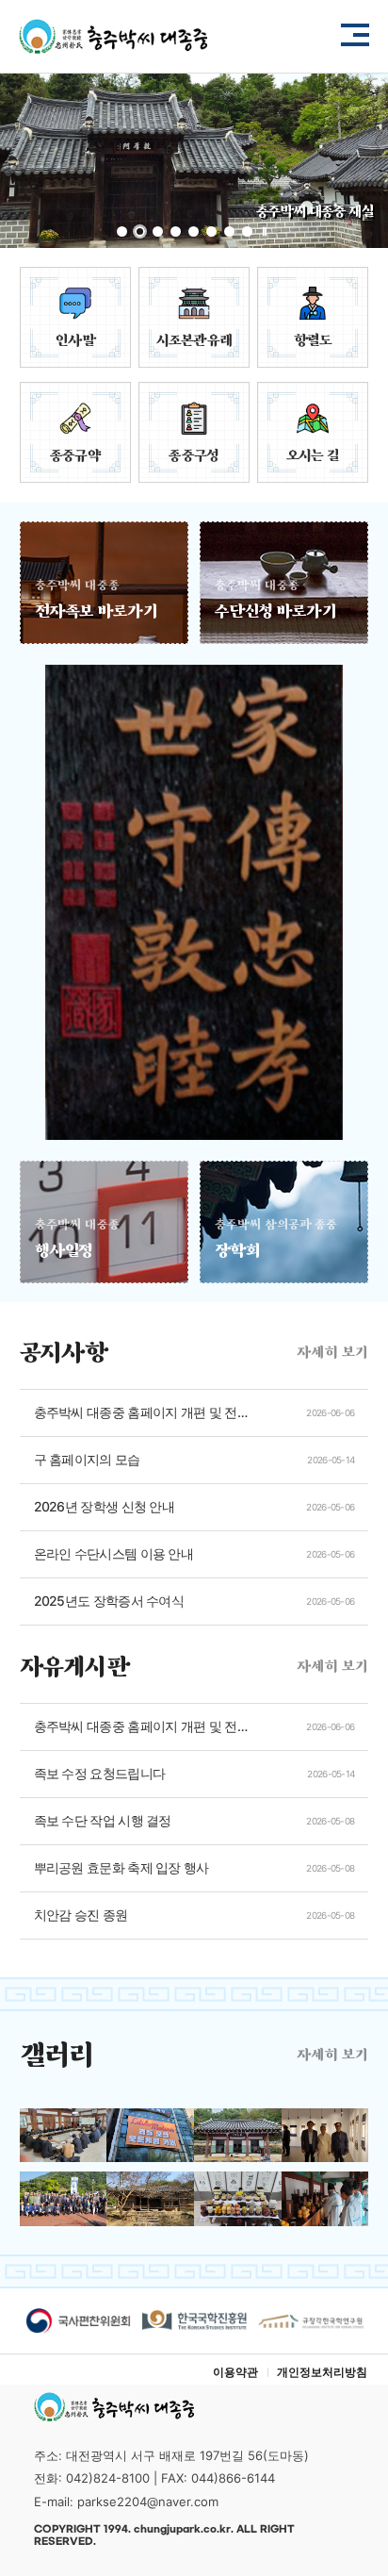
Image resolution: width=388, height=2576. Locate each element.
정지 (265, 232)
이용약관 (235, 2372)
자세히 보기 (332, 1352)
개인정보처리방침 (322, 2372)
